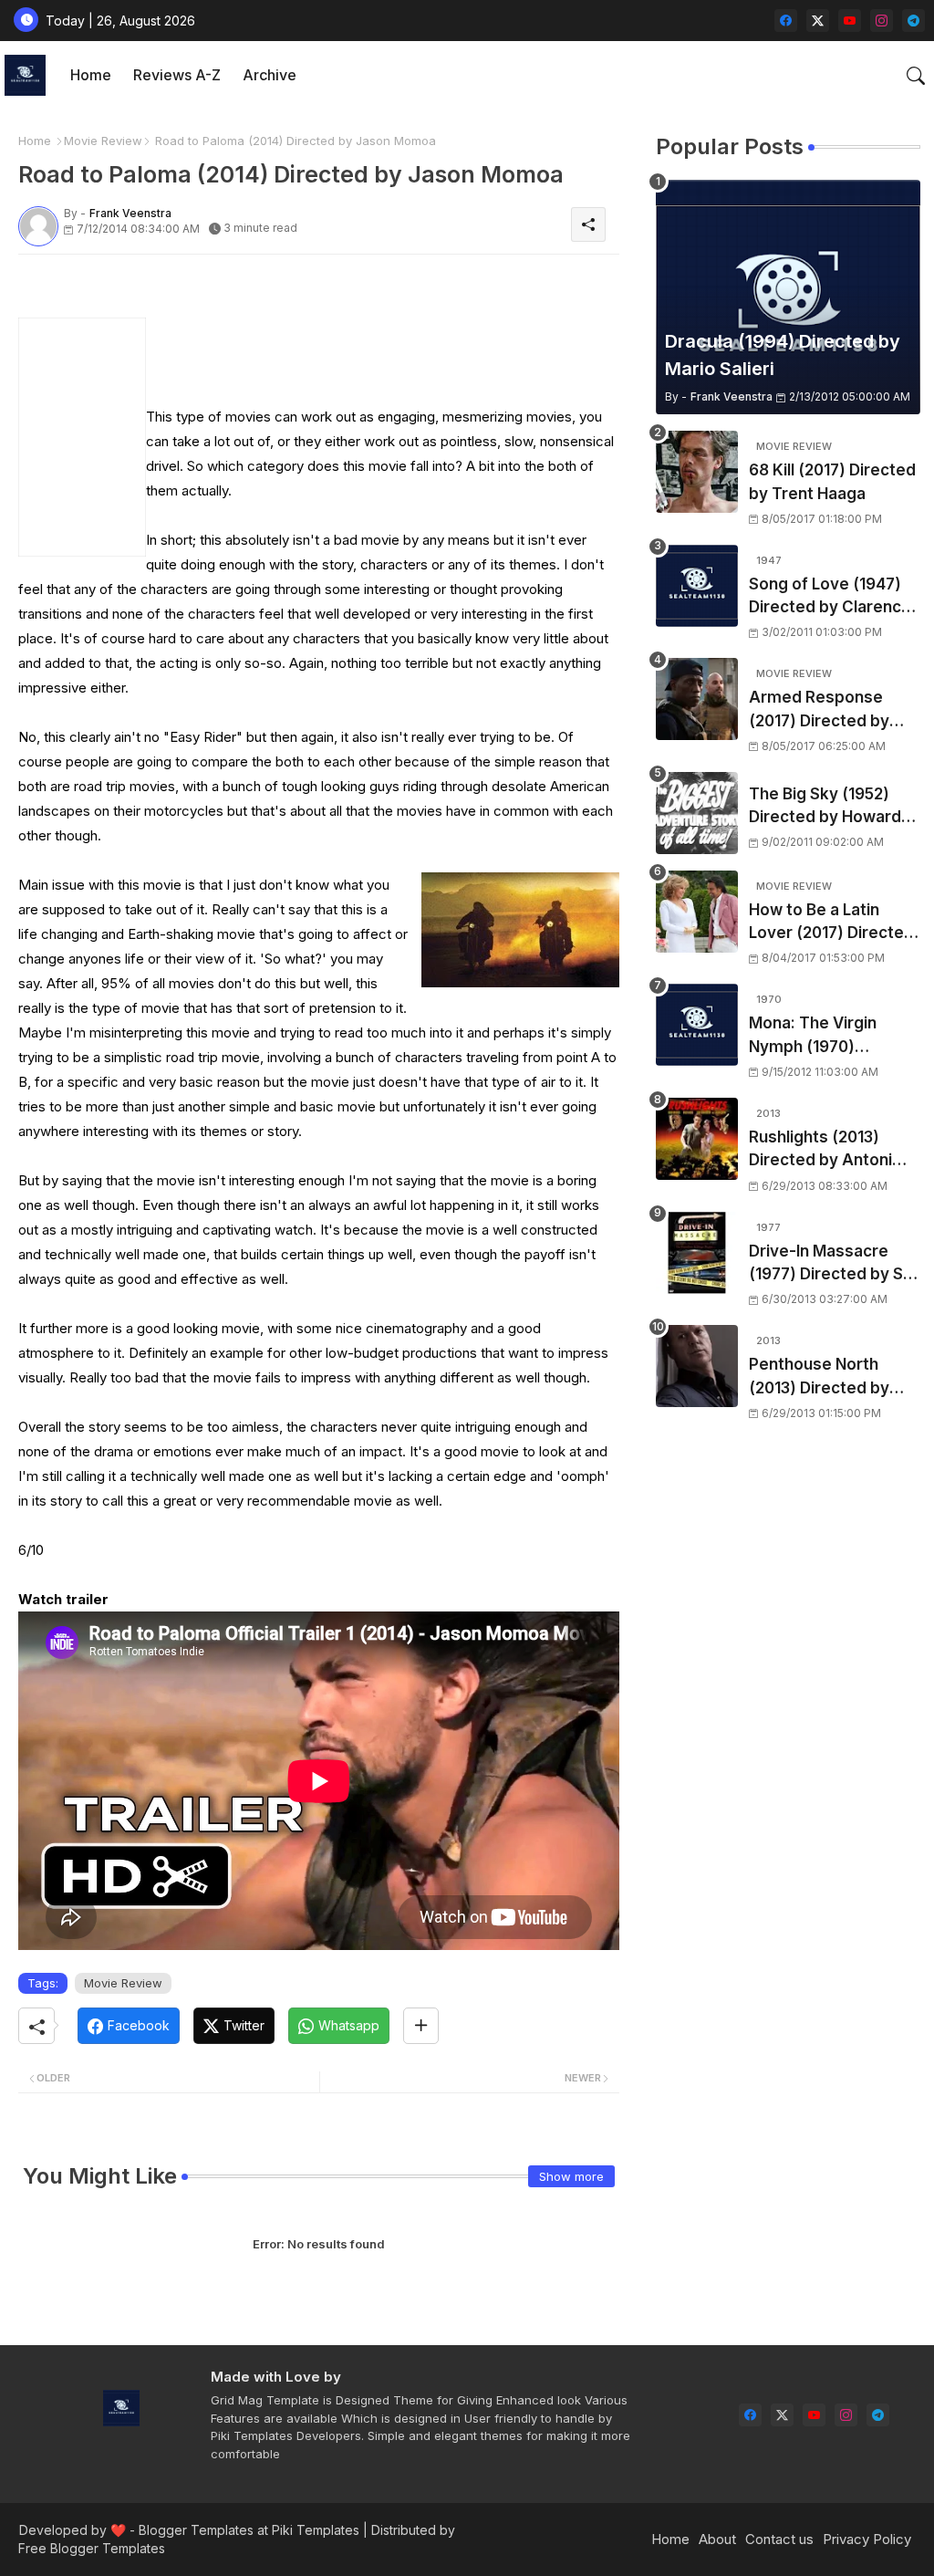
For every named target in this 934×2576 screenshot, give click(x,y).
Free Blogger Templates (92, 2548)
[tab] (91, 75)
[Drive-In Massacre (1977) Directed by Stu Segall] (697, 1253)
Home (91, 75)
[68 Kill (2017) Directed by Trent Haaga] (697, 472)
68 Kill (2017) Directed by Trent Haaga (832, 482)
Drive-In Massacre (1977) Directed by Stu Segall (834, 1264)
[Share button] (421, 2026)
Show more (571, 2176)
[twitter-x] (818, 21)
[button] (916, 76)
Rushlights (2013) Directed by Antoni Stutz (820, 1150)
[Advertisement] (359, 345)
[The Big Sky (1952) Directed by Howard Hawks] (697, 813)
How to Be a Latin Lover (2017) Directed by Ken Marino (831, 923)
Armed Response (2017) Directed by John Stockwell (819, 710)
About (717, 2539)
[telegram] (913, 21)
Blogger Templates (196, 2530)
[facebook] (786, 21)
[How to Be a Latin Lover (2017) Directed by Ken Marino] (697, 912)
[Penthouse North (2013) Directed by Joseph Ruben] (697, 1366)
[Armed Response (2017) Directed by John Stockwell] (697, 699)
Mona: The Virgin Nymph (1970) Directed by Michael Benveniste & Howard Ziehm (831, 1036)
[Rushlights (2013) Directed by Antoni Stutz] (697, 1139)
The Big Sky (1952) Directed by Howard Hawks (825, 807)
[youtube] (850, 21)
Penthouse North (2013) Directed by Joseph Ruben (819, 1377)
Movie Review (103, 141)
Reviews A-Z (177, 75)
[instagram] (882, 21)
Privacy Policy (867, 2539)
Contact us (779, 2539)
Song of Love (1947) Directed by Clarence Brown (830, 597)
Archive (270, 75)
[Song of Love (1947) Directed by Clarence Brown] (697, 586)
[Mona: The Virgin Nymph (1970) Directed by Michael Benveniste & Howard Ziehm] (697, 1025)
